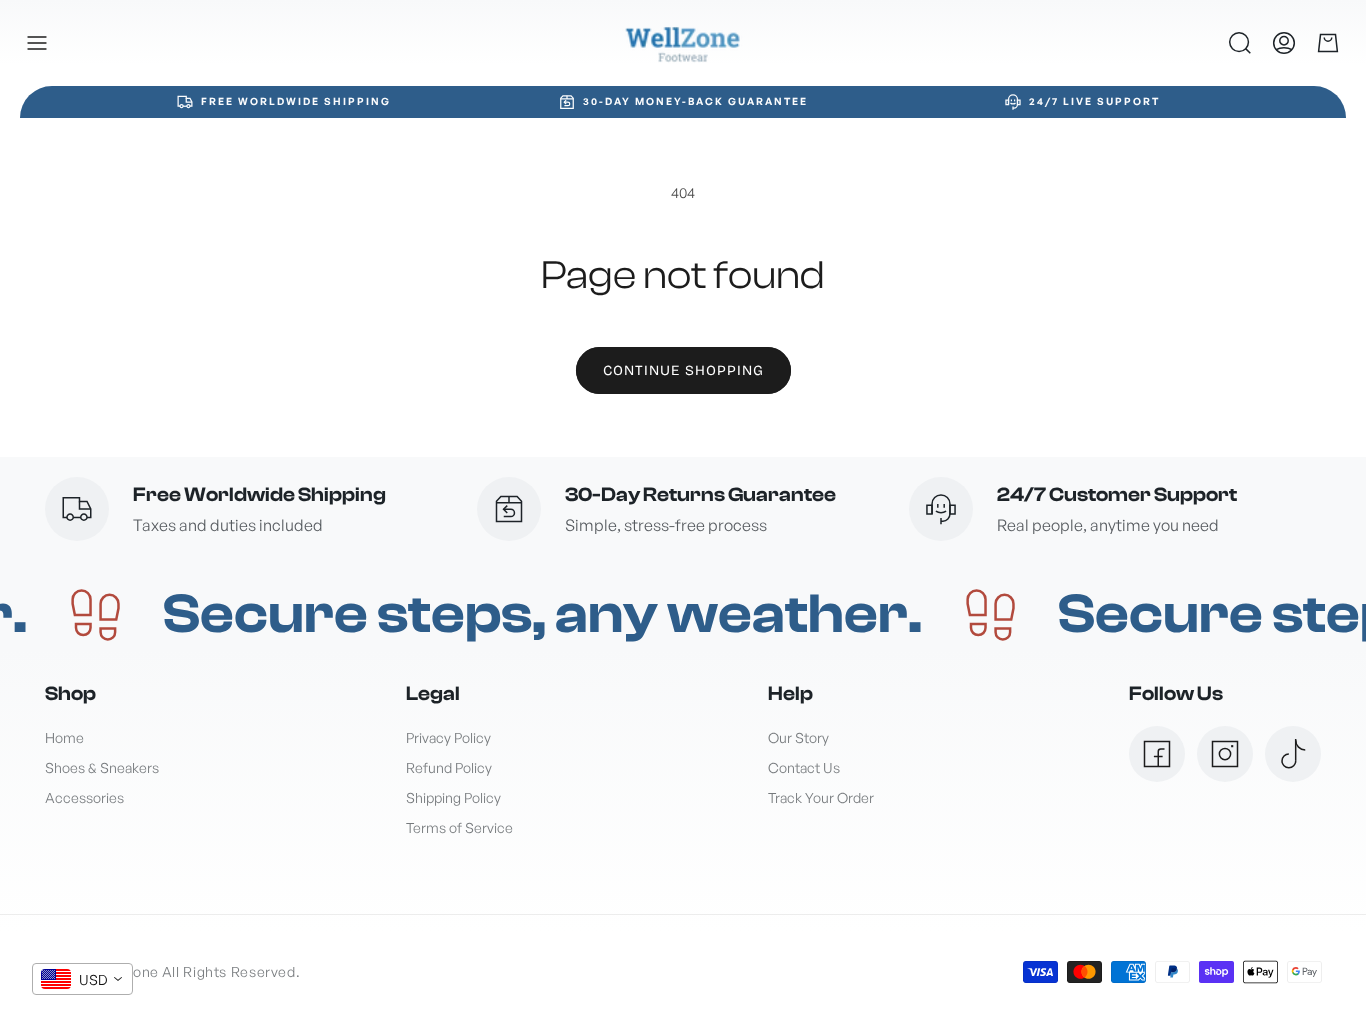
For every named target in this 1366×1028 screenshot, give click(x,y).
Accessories (84, 797)
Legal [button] (433, 693)
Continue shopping (683, 370)
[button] (37, 43)
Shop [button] (70, 693)
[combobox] (82, 979)
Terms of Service (459, 827)
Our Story (798, 737)
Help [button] (790, 693)
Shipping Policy (453, 797)
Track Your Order (821, 797)
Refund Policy (449, 767)
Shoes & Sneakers (102, 767)
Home (64, 737)
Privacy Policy (448, 737)
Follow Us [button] (1176, 693)
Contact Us (804, 767)
